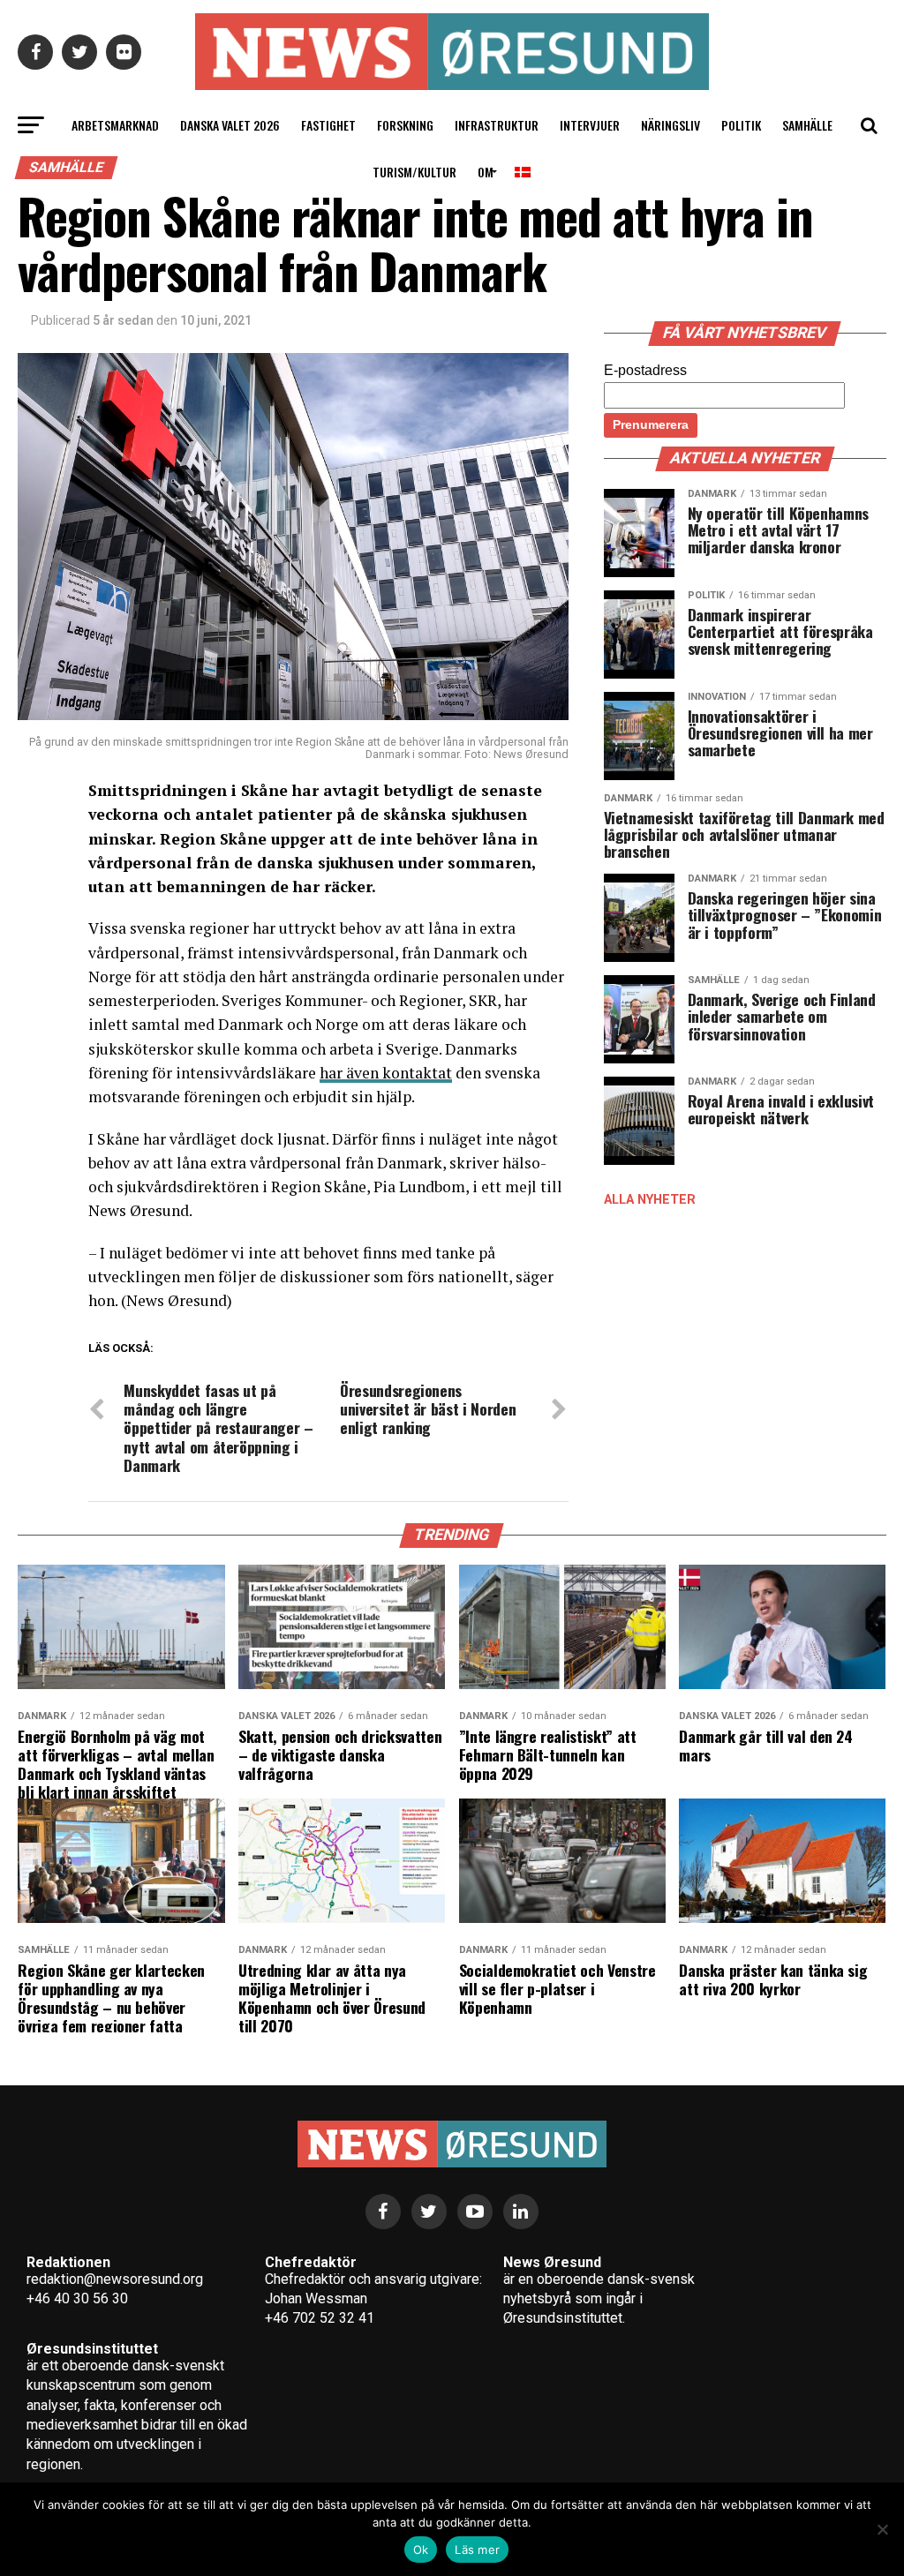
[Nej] (882, 2529)
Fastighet (328, 125)
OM (486, 172)
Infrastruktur (497, 125)
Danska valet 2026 (230, 125)
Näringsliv (670, 125)
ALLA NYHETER (650, 1200)
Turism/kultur (414, 172)
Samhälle (807, 125)
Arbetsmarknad (115, 125)
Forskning (405, 125)
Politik (741, 125)
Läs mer (477, 2550)
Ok (421, 2550)
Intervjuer (590, 125)
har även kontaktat (386, 1073)
